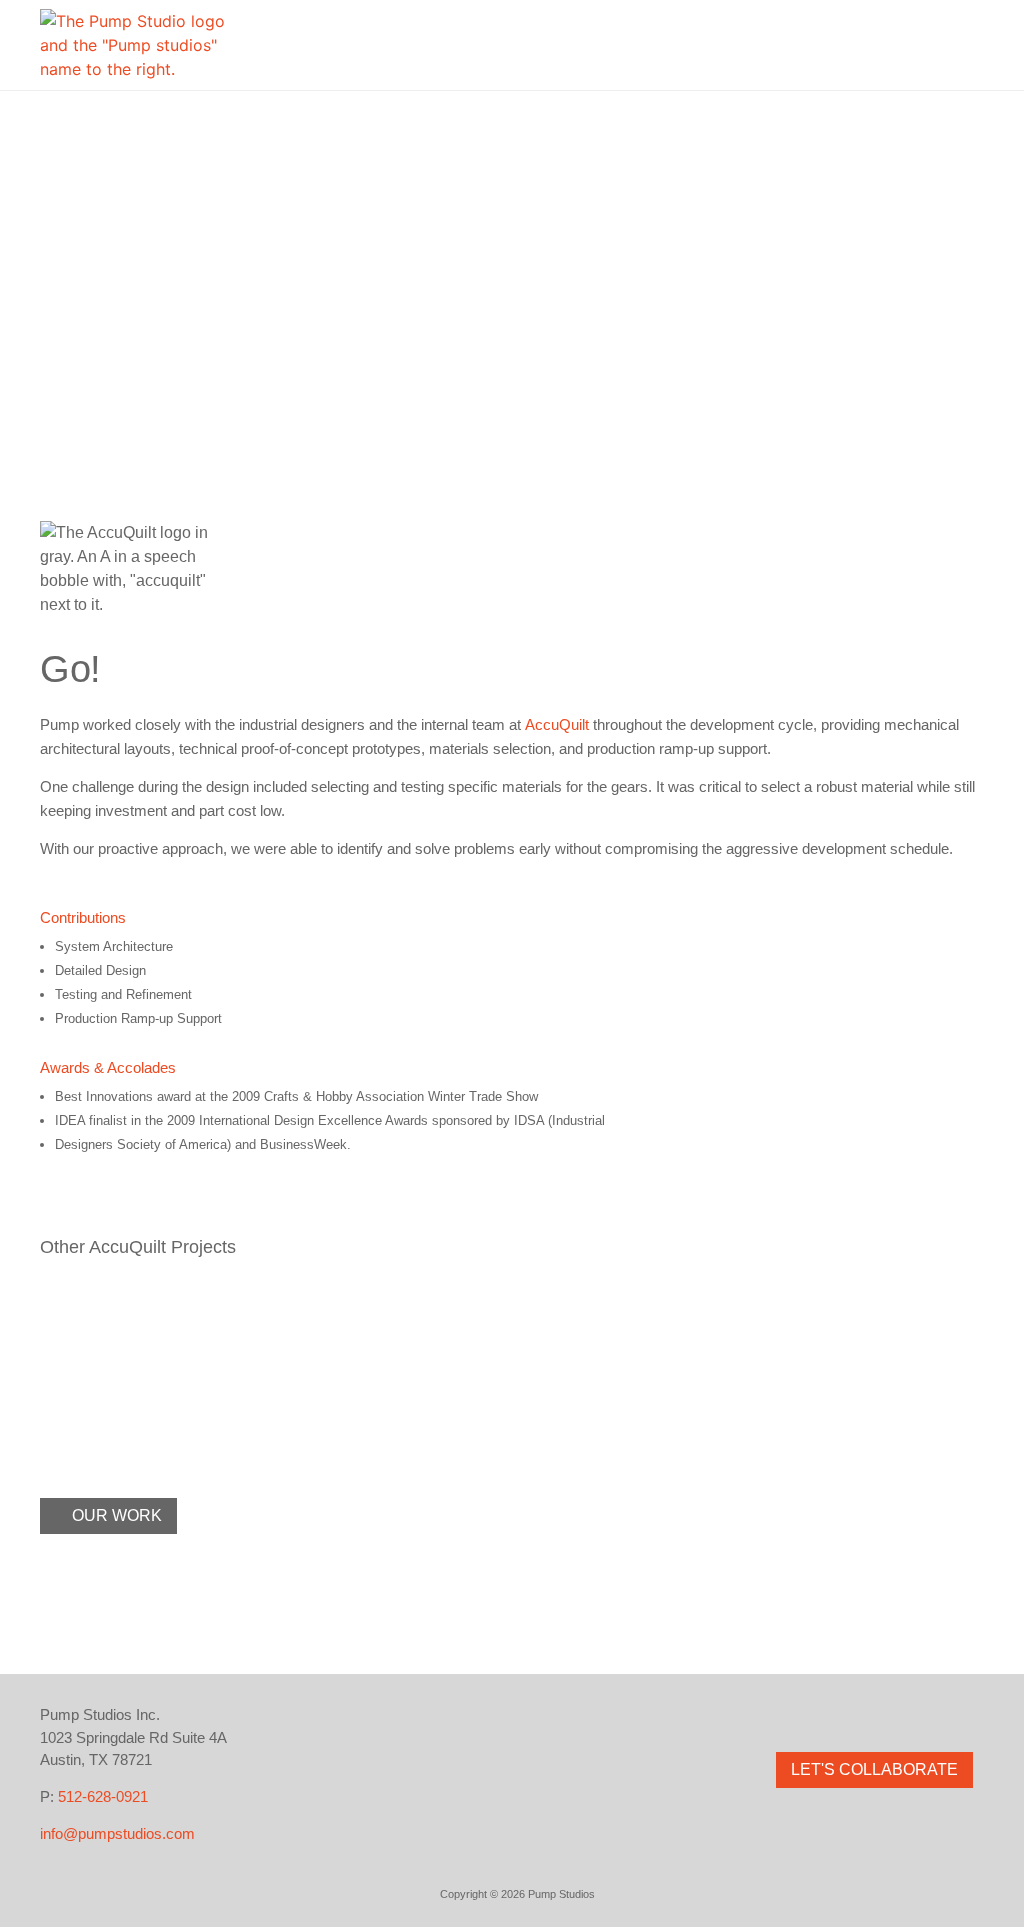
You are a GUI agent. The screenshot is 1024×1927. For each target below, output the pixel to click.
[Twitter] (874, 1715)
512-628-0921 (103, 1796)
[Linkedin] (917, 1715)
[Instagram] (831, 1715)
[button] (967, 45)
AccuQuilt (557, 724)
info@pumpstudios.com (117, 1833)
